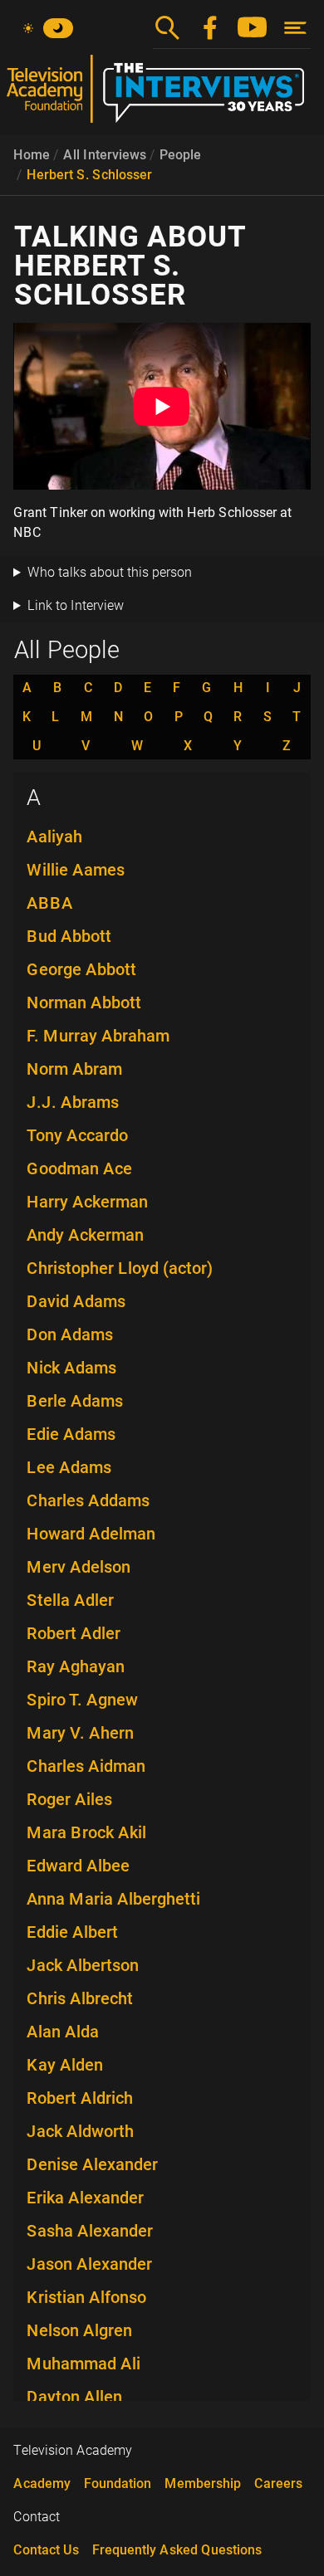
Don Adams (70, 1334)
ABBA (50, 903)
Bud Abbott (69, 936)
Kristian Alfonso (86, 2297)
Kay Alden (65, 2065)
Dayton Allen (74, 2397)
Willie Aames (76, 870)
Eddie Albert (72, 1932)
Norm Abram (74, 1069)
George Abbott (81, 969)
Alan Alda (63, 2032)
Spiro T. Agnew (82, 1700)
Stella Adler (70, 1600)
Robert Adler (74, 1633)
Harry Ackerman (87, 1202)
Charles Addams (88, 1500)
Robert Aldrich (80, 2098)
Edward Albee (78, 1866)
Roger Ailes (69, 1799)
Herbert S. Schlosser (89, 175)
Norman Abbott (84, 1003)
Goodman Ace (79, 1168)
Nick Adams (71, 1368)
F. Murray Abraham (98, 1036)
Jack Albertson (83, 1965)
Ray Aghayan (76, 1666)
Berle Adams (75, 1401)
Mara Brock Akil (86, 1832)
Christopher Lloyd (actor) (120, 1268)
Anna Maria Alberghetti (113, 1899)
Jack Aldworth (80, 2131)
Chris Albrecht (80, 1998)
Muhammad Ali (83, 2364)
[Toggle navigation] (295, 28)
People (180, 155)
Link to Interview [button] (76, 605)
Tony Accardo (77, 1135)
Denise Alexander (92, 2164)
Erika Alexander (85, 2198)
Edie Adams (71, 1434)
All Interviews (105, 155)
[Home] (162, 95)
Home (32, 155)
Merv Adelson (79, 1567)
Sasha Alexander (90, 2231)
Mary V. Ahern (80, 1733)
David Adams (76, 1301)
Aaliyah (54, 837)
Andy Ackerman (85, 1235)
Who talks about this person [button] (110, 572)
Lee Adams (69, 1467)
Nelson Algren (79, 2330)
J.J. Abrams (73, 1102)
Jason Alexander (89, 2264)
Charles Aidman (86, 1766)
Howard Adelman (91, 1534)
